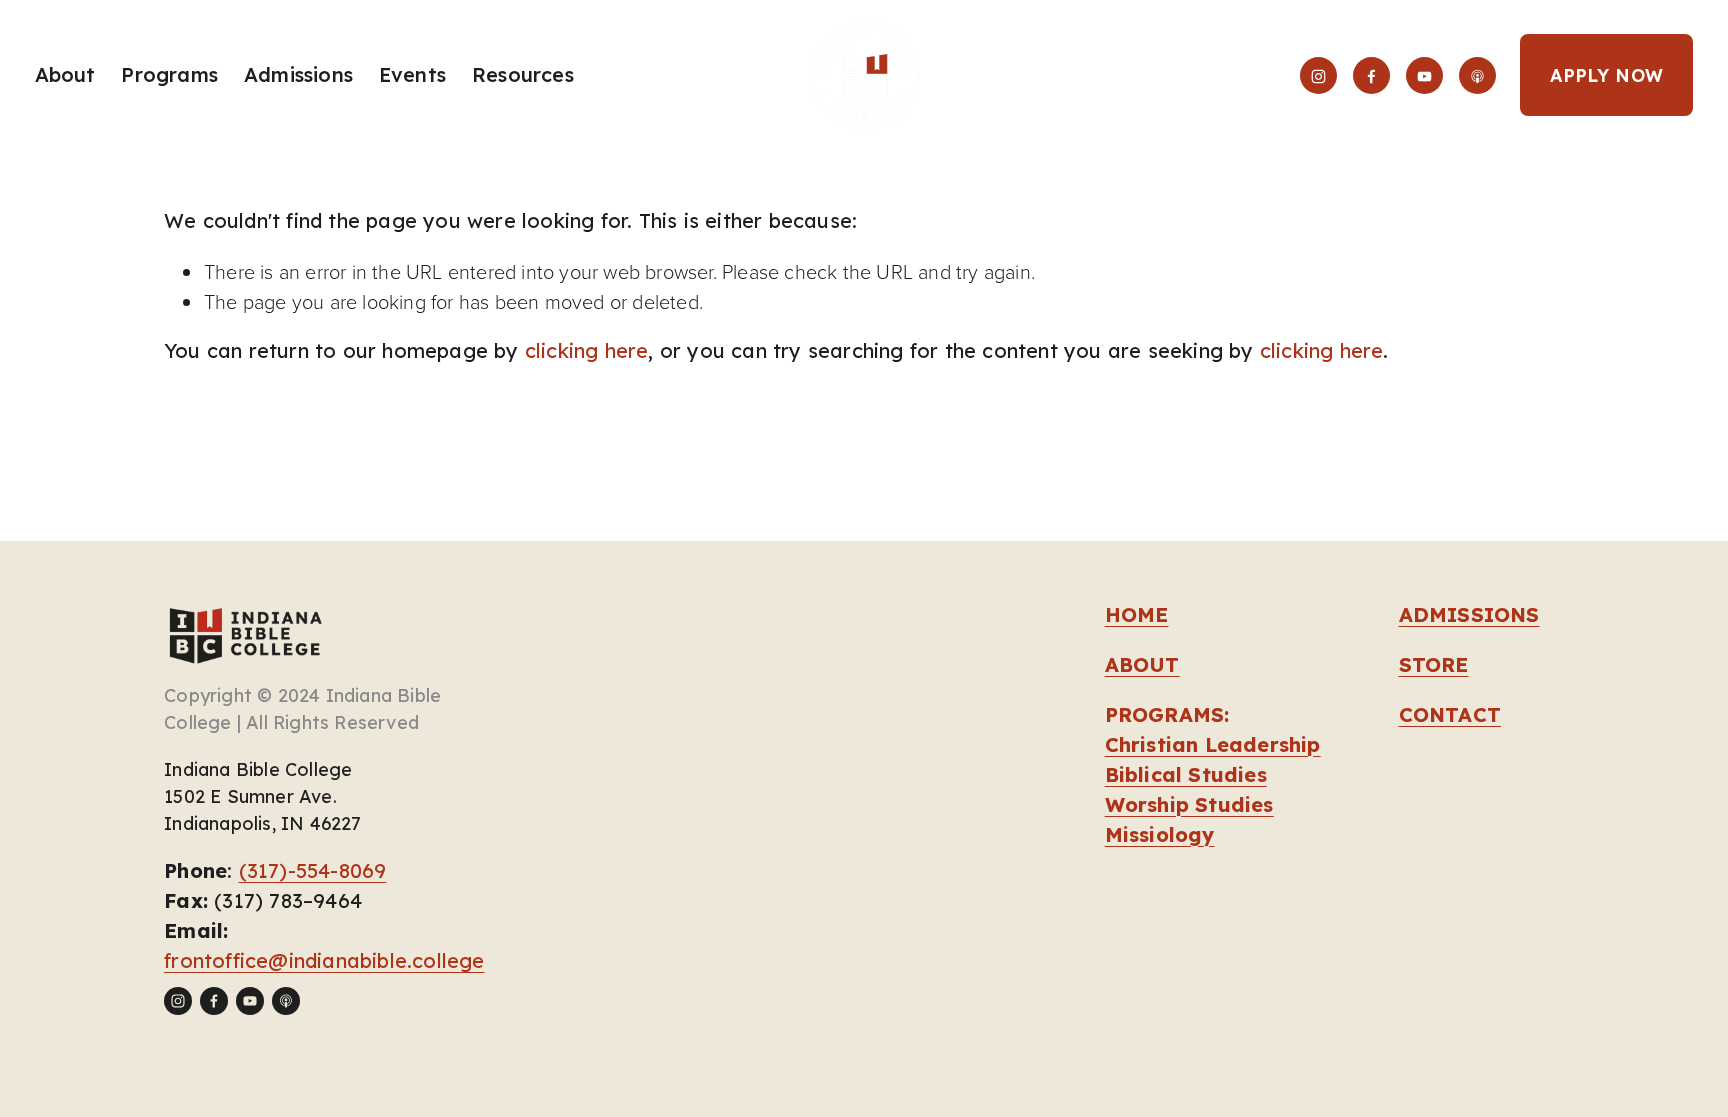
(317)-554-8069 (313, 870)
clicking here (587, 350)
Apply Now (1606, 75)
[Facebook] (1371, 75)
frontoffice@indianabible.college (324, 960)
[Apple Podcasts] (1477, 75)
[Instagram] (1318, 75)
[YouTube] (1424, 75)
